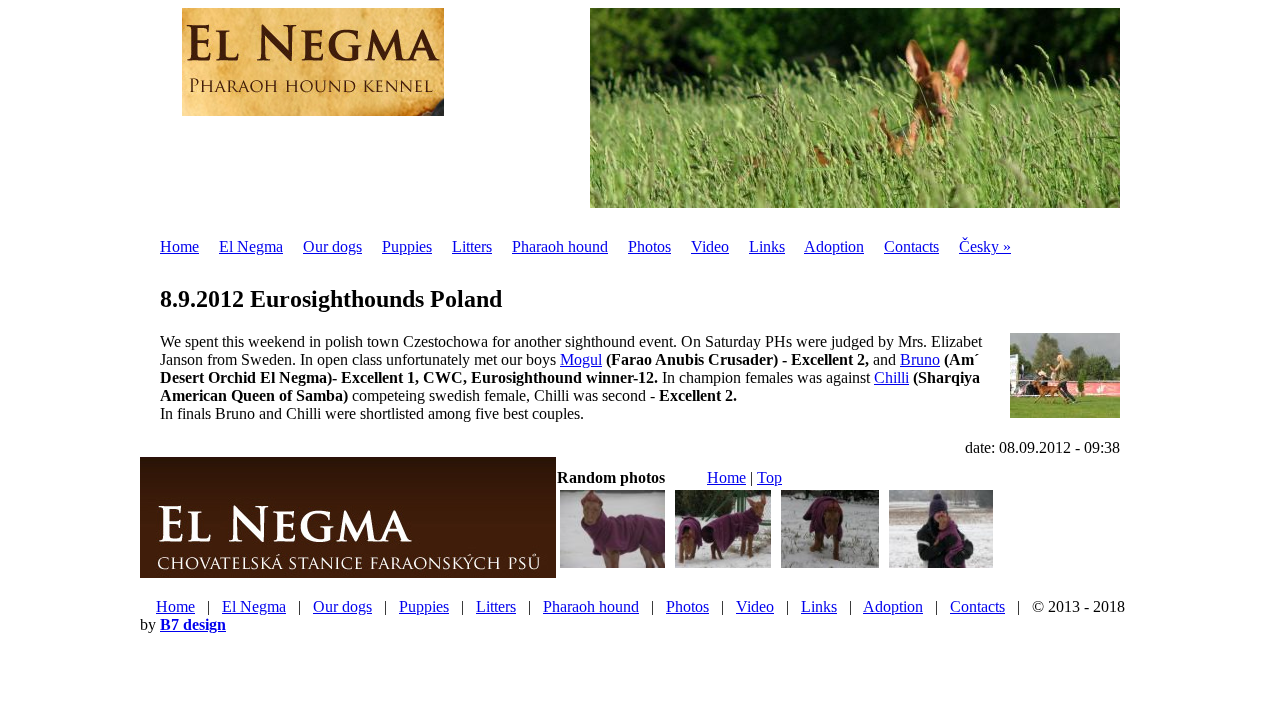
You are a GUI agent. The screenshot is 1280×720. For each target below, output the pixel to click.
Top (769, 477)
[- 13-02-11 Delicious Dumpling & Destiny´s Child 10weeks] (723, 565)
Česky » (985, 246)
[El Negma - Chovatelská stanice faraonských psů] (348, 570)
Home (179, 246)
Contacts (911, 246)
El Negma (251, 246)
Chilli (891, 377)
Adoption (834, 246)
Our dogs (332, 246)
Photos (649, 246)
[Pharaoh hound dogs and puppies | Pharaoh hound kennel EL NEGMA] (313, 105)
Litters (472, 246)
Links (767, 246)
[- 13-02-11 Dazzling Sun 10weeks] (830, 565)
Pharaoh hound (560, 246)
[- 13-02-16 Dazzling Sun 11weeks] (612, 565)
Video (710, 246)
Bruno (920, 359)
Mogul (581, 359)
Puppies (407, 246)
